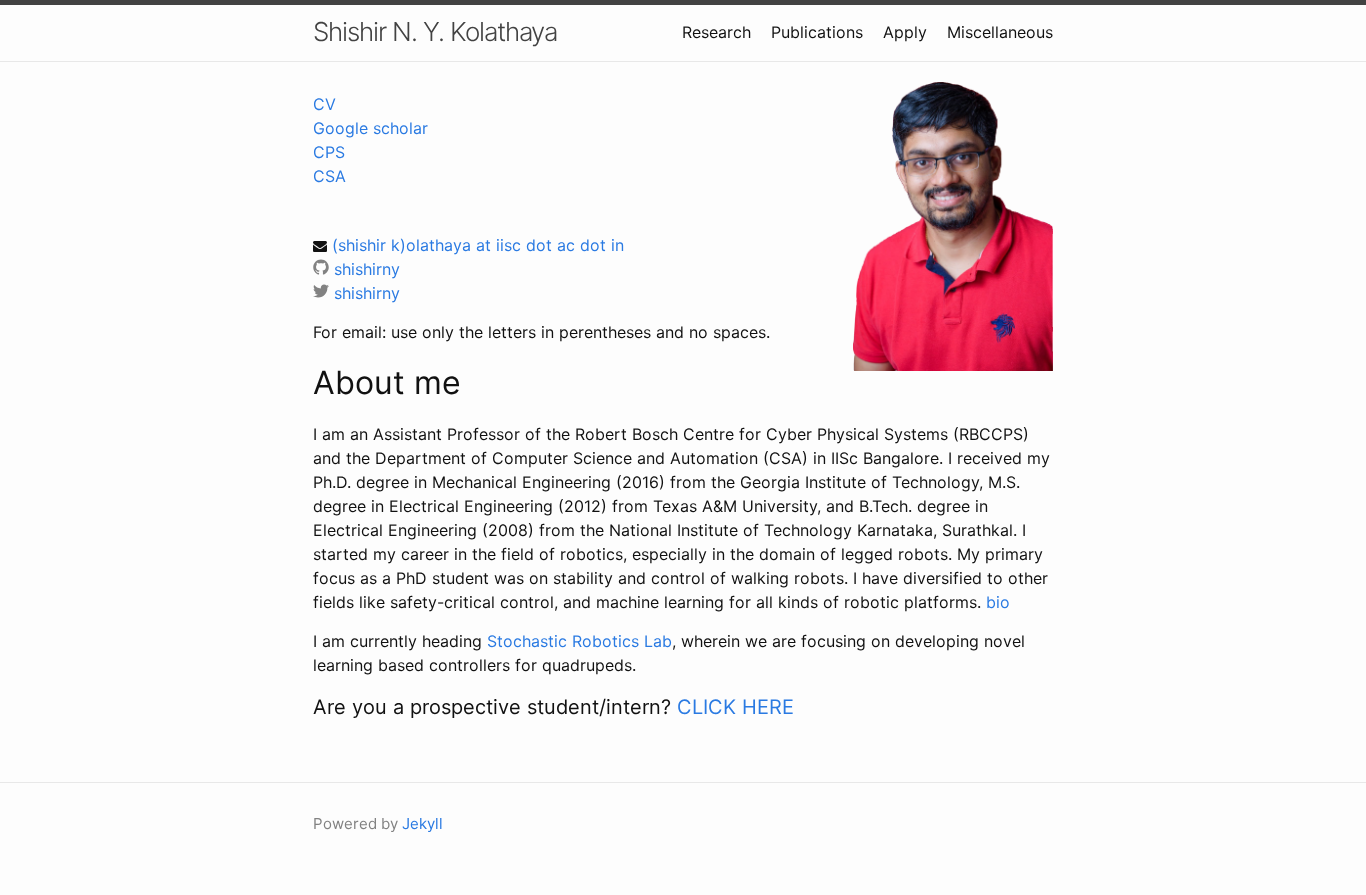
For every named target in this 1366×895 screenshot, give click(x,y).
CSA (329, 176)
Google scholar (370, 128)
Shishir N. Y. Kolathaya (435, 31)
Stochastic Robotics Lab (579, 641)
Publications (817, 32)
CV (324, 104)
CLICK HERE (735, 707)
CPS (329, 152)
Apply (905, 32)
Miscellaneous (1000, 32)
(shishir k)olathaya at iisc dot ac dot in (478, 245)
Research (716, 32)
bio (998, 602)
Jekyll (422, 823)
